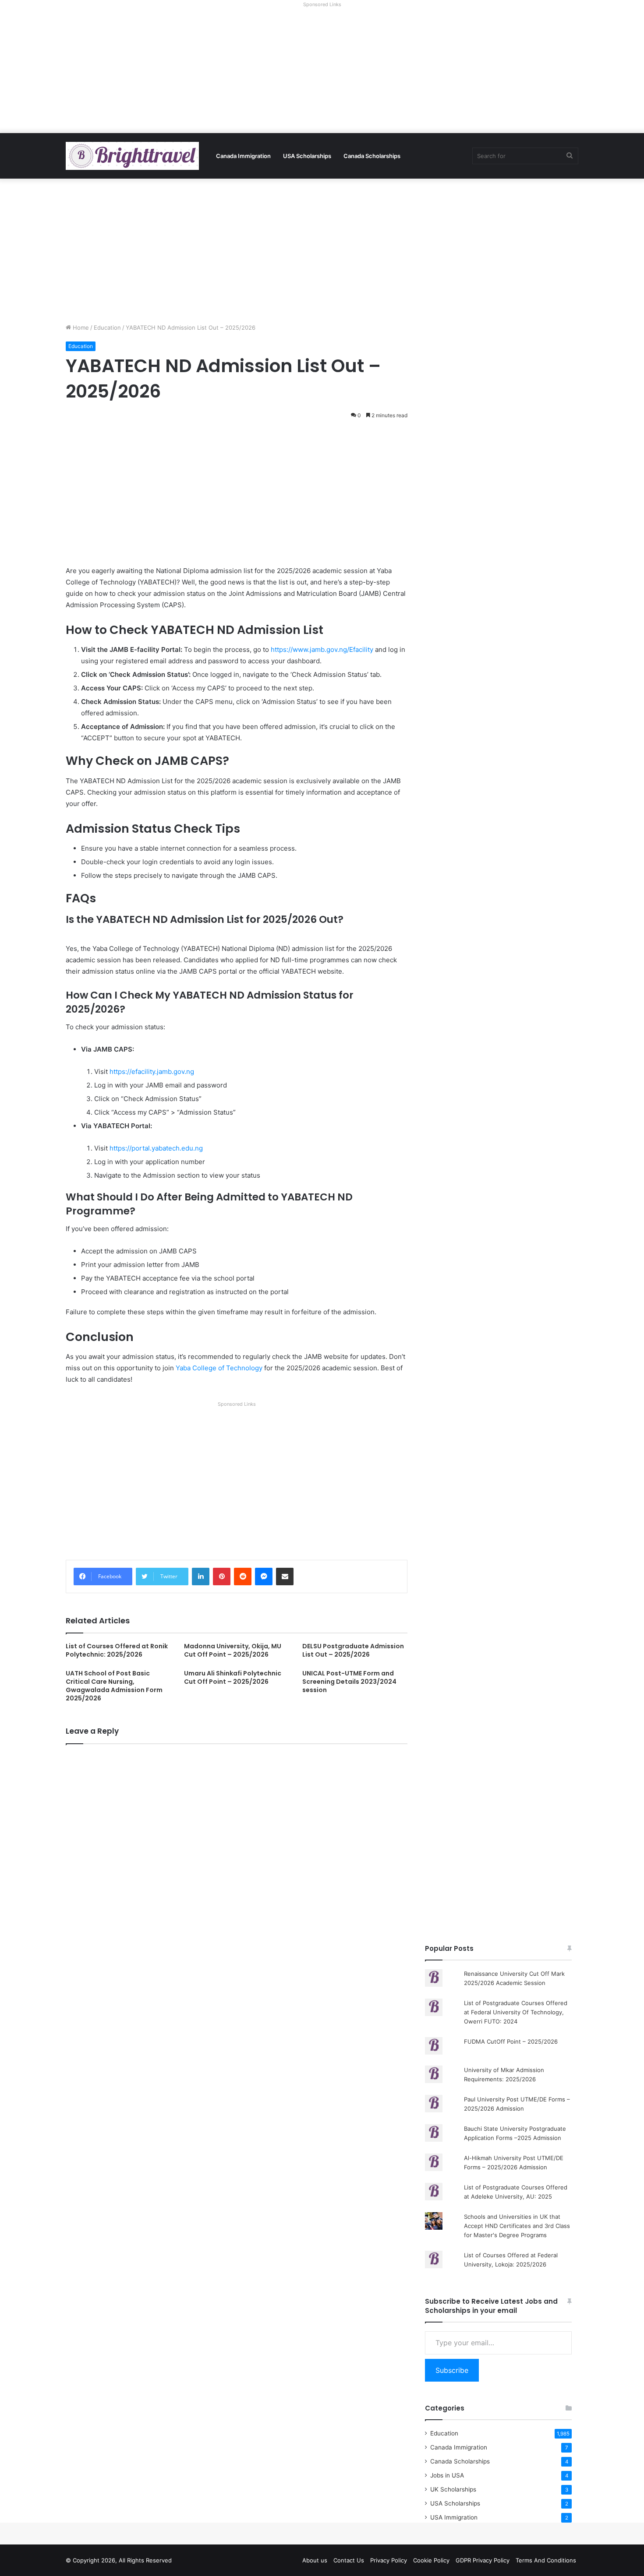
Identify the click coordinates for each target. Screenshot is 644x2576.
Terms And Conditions (546, 2560)
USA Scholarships (307, 156)
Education (107, 327)
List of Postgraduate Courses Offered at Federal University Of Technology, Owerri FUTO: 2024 (516, 2012)
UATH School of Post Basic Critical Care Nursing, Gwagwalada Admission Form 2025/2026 (114, 1686)
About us (315, 2560)
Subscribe (452, 2370)
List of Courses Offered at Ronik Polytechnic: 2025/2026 (117, 1650)
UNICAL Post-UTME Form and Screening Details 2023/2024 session (349, 1682)
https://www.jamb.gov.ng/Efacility (322, 649)
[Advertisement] (322, 72)
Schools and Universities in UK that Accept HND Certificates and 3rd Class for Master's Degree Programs (517, 2226)
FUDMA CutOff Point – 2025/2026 (511, 2041)
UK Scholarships (453, 2489)
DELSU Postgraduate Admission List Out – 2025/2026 (353, 1650)
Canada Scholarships (372, 156)
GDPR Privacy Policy (483, 2560)
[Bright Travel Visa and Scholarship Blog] (132, 156)
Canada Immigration (243, 156)
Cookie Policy (431, 2560)
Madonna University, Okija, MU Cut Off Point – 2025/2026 (233, 1650)
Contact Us (349, 2560)
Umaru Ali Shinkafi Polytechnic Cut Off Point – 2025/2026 (233, 1677)
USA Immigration (454, 2517)
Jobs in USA (447, 2475)
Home (80, 327)
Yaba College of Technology (219, 1368)
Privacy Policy (389, 2560)
